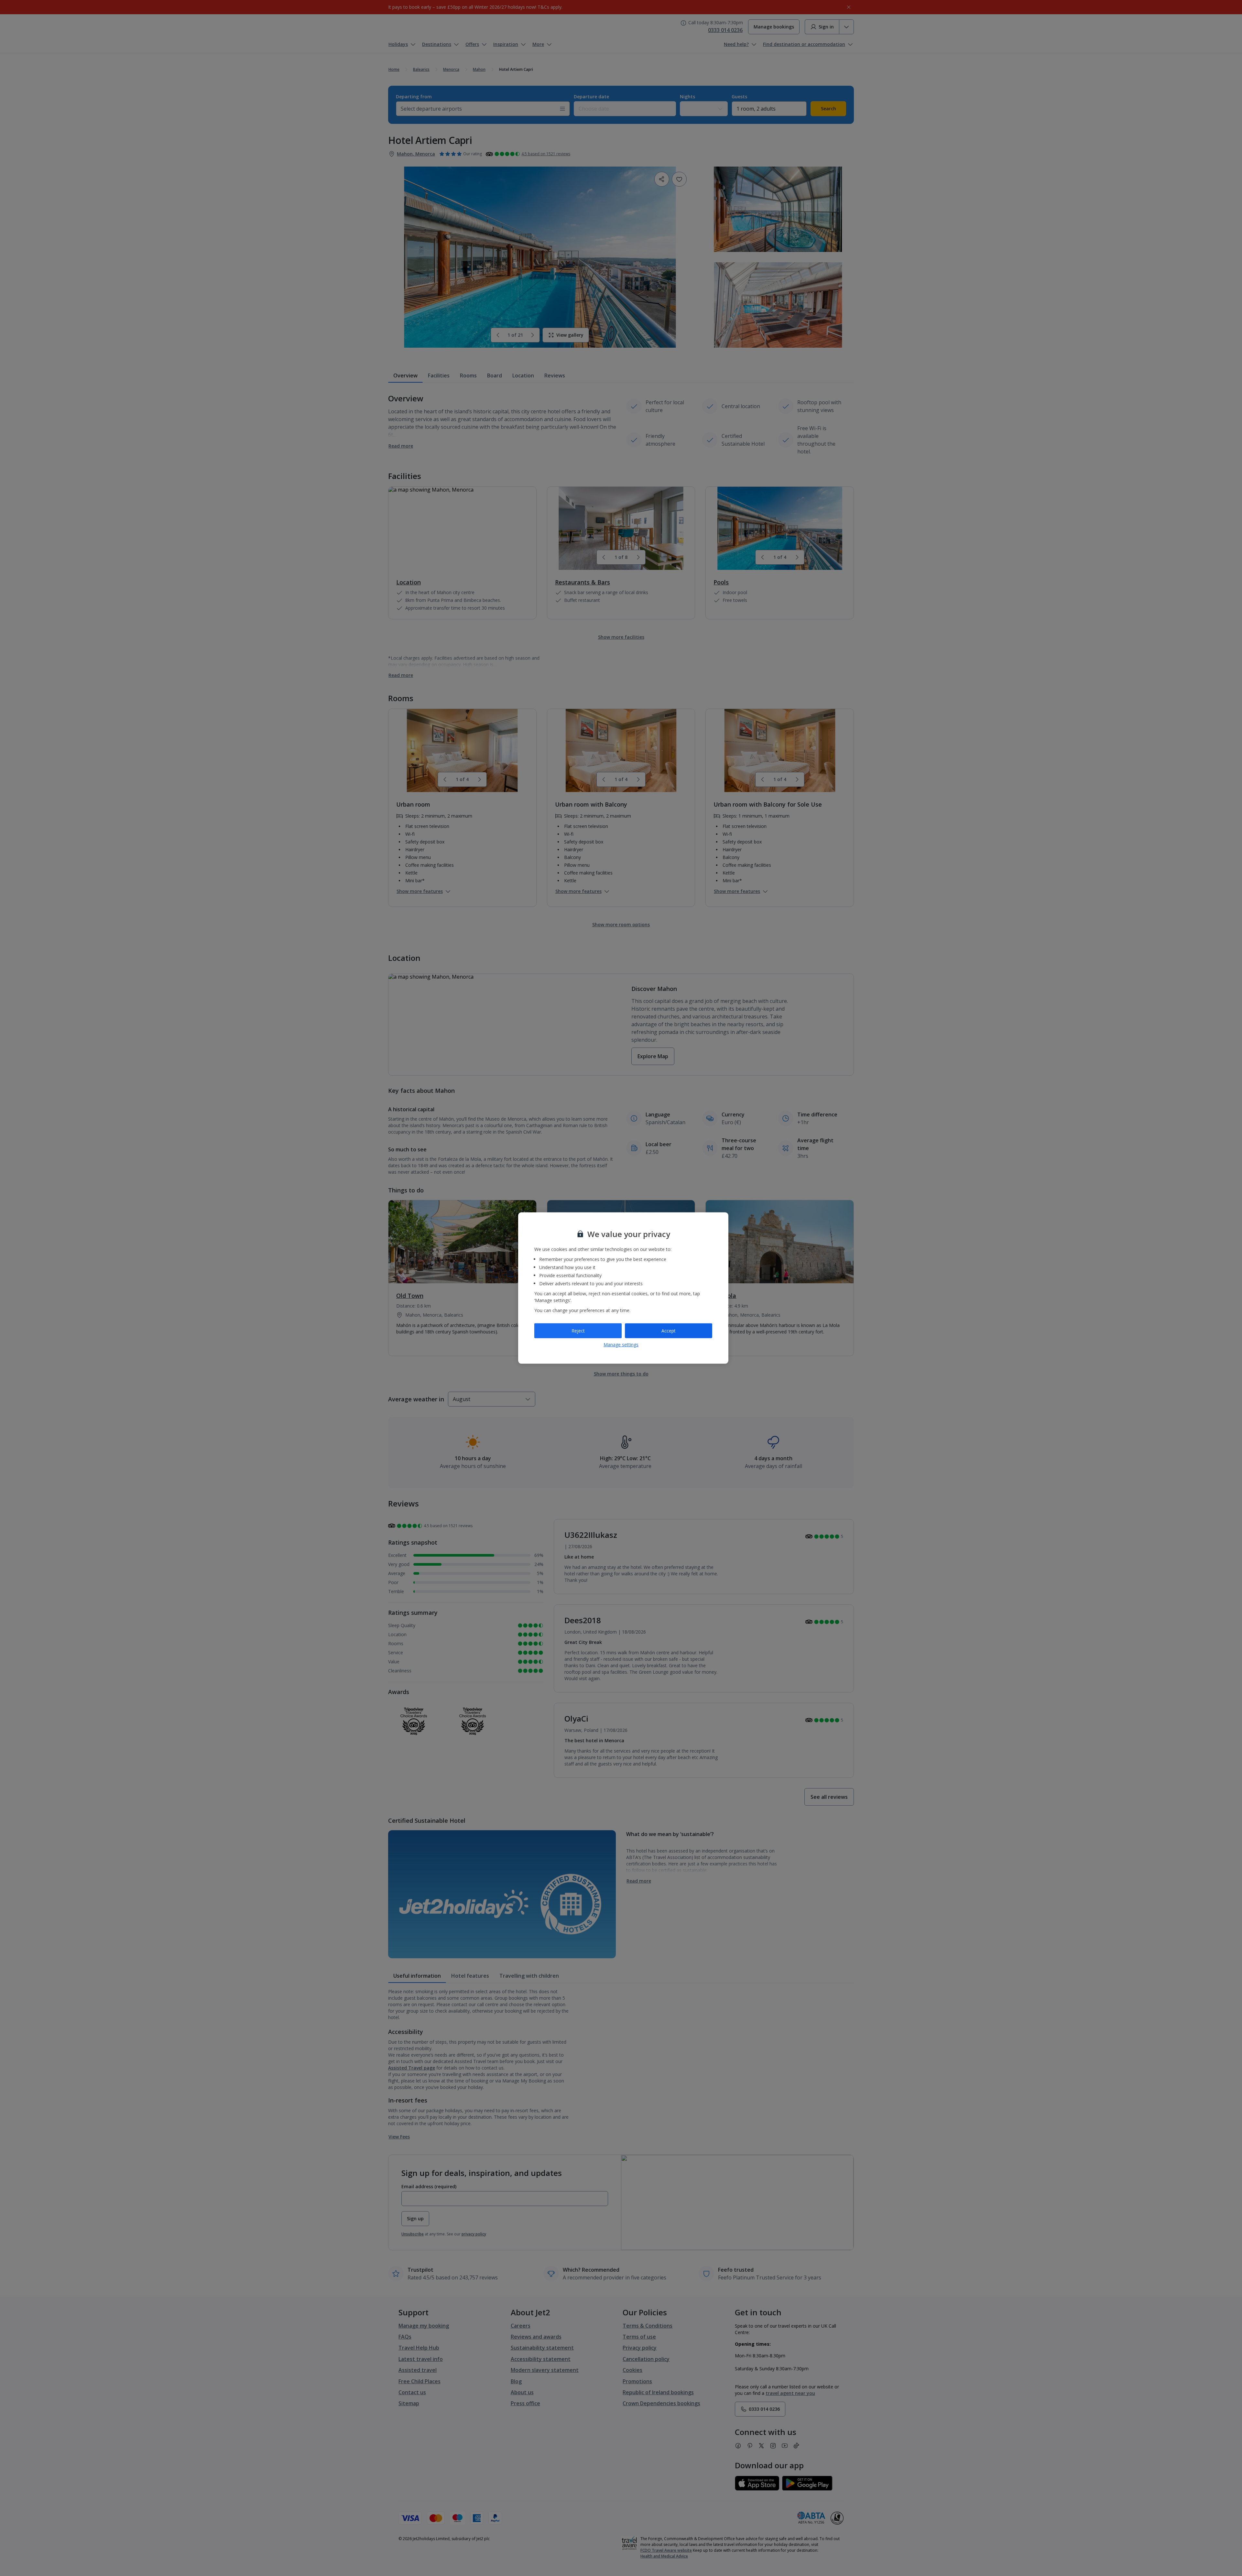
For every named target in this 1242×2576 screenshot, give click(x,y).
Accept (669, 1331)
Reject (578, 1331)
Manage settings (621, 1344)
